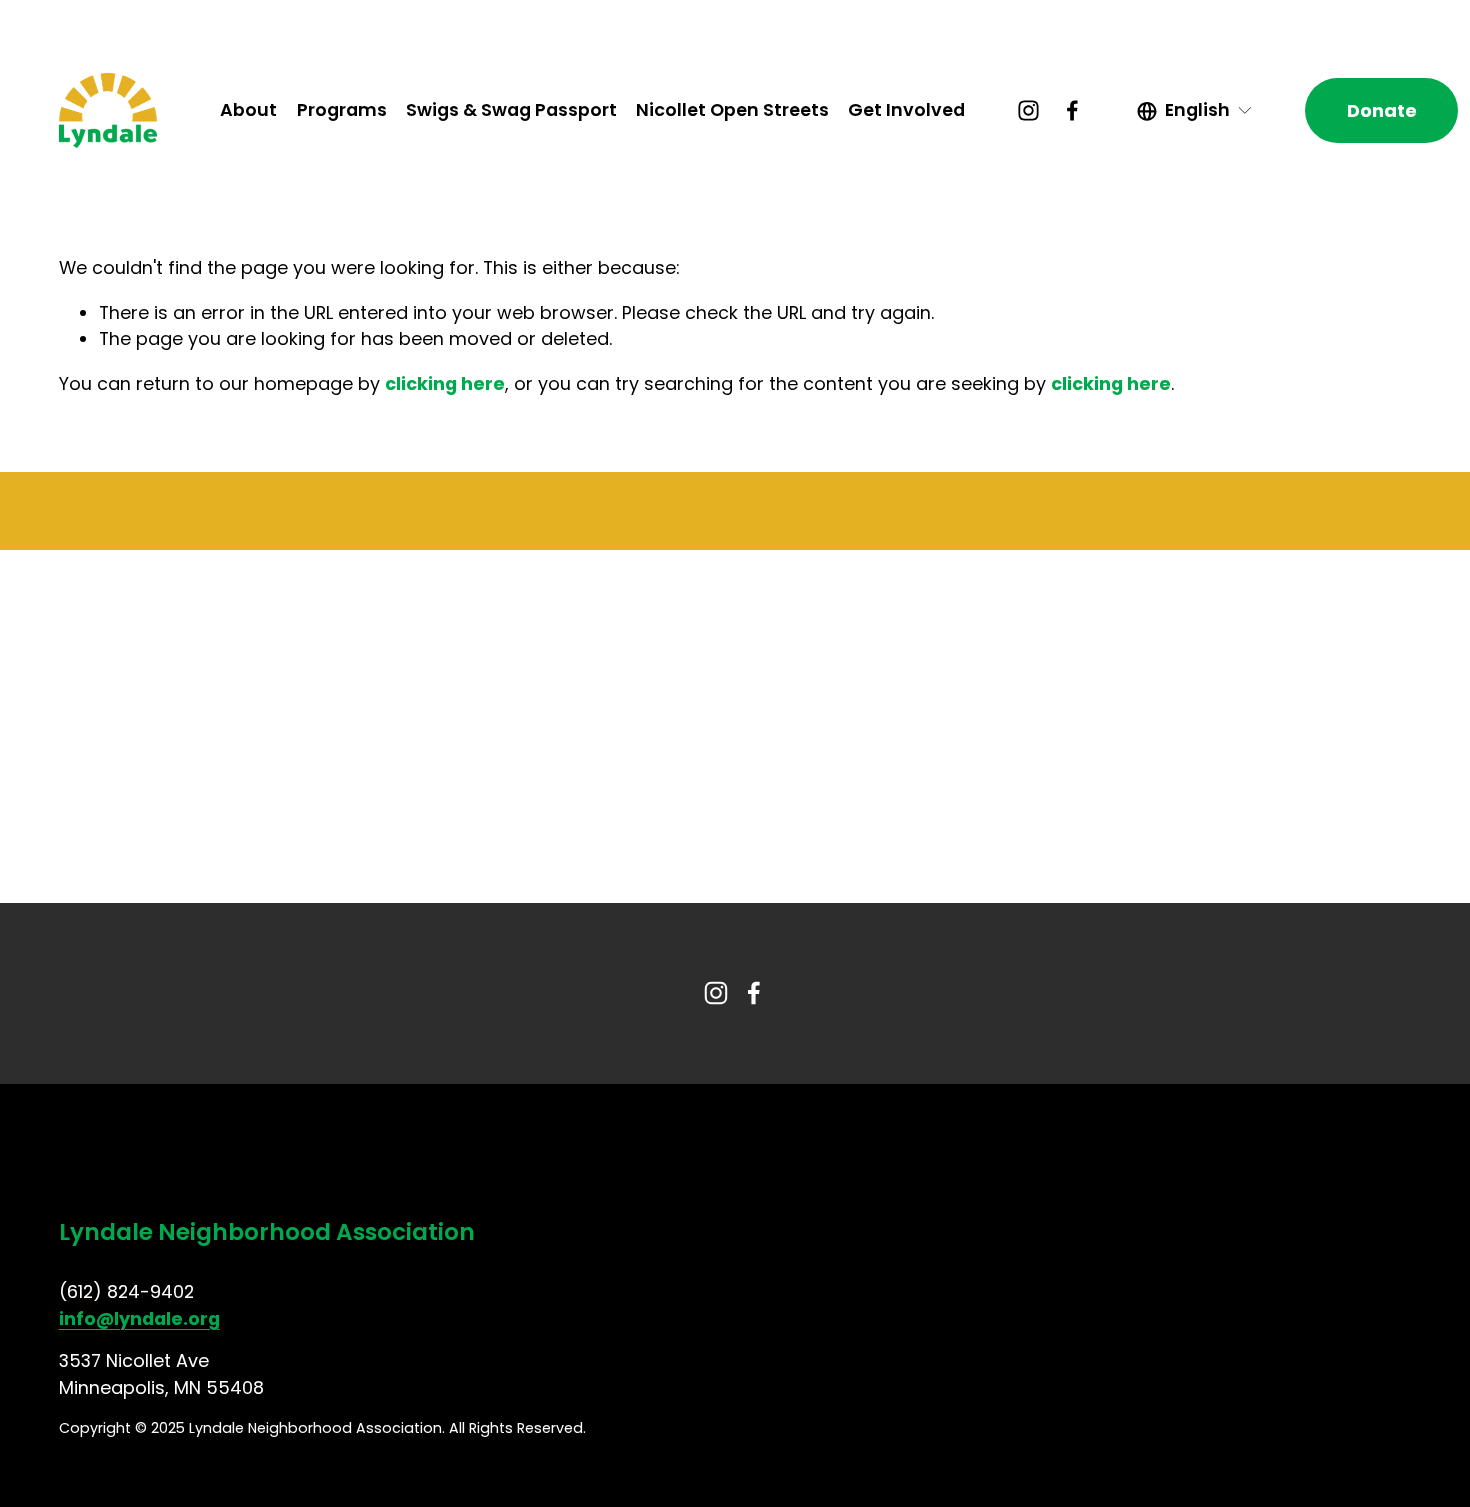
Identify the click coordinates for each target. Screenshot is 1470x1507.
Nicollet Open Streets (732, 109)
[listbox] (1195, 111)
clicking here (445, 383)
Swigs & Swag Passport (511, 109)
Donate (1382, 110)
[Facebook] (1072, 110)
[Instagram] (1028, 110)
